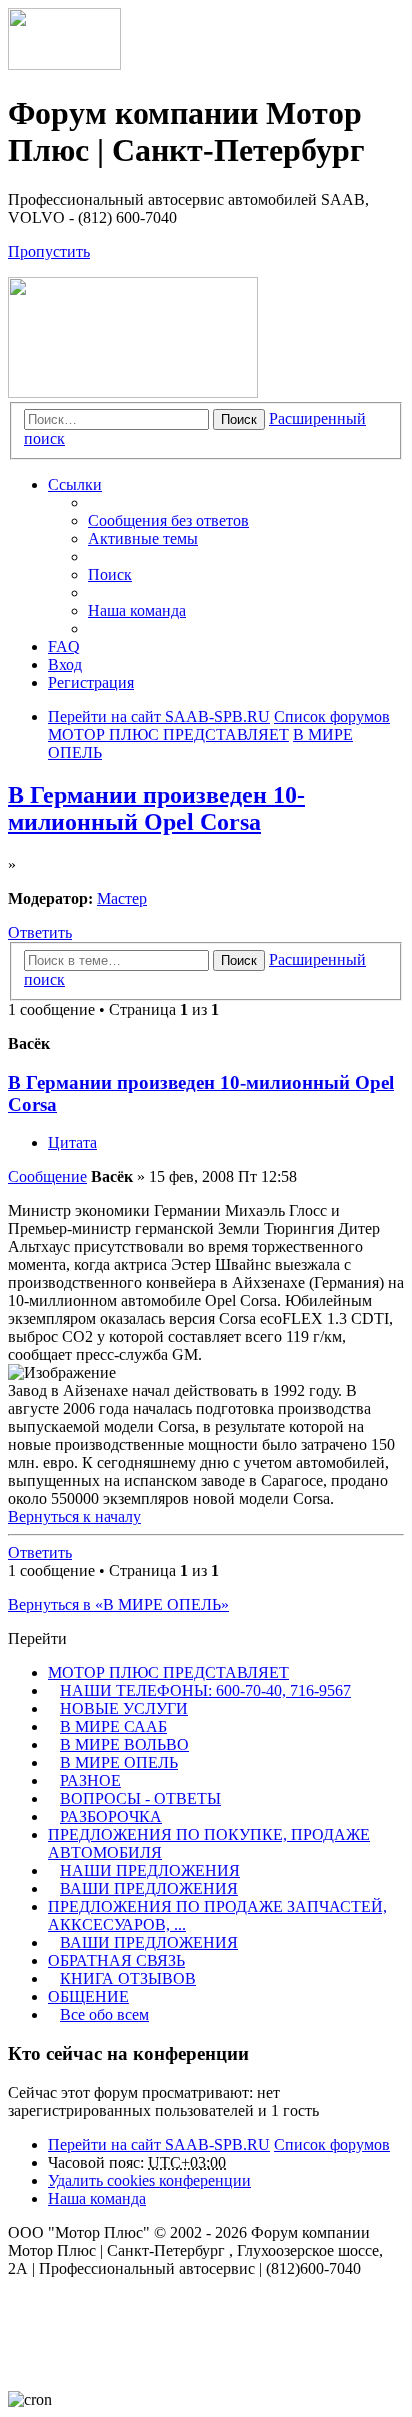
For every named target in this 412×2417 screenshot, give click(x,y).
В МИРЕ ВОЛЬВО (124, 1744)
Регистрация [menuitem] (91, 682)
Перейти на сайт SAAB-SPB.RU (159, 2144)
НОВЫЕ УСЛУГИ (124, 1708)
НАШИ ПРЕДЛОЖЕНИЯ (150, 1870)
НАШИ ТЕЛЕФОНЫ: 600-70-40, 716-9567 (205, 1690)
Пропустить (49, 251)
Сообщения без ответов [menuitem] (168, 520)
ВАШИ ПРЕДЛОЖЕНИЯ (149, 1888)
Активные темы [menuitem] (143, 538)
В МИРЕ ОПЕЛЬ (119, 1762)
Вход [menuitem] (65, 664)
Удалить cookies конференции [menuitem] (149, 2180)
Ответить (40, 932)
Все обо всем (104, 2014)
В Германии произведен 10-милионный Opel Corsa (156, 808)
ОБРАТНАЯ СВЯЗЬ (116, 1960)
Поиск (239, 419)
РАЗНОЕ (90, 1780)
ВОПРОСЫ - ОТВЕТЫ (140, 1798)
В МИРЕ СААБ (113, 1726)
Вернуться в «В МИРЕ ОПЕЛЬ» (118, 1604)
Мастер (122, 898)
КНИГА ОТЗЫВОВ (128, 1978)
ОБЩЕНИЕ (88, 1996)
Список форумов (332, 2144)
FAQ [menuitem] (64, 646)
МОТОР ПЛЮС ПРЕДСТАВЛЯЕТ (168, 1672)
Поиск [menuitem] (110, 574)
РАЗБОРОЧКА (111, 1816)
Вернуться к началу (74, 1516)
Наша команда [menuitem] (137, 610)
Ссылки (75, 484)
